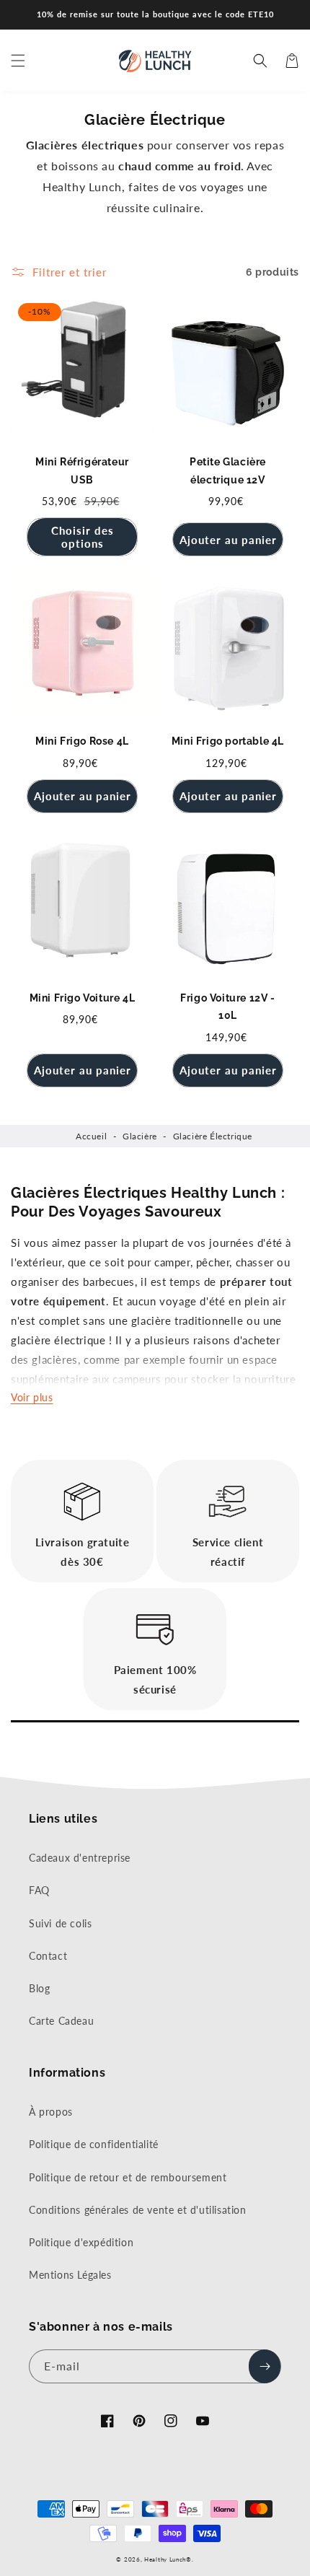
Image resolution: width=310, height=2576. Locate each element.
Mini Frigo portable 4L (228, 741)
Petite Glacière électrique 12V (228, 471)
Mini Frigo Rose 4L (82, 741)
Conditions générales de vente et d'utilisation (138, 2210)
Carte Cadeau (61, 2021)
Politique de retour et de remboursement (128, 2177)
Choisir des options (83, 537)
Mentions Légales (70, 2275)
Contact (48, 1956)
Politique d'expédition (81, 2242)
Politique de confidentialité (94, 2144)
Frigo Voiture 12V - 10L (227, 1007)
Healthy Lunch (165, 2559)
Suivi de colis (60, 1923)
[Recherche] (260, 61)
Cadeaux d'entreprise (80, 1858)
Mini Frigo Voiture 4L (83, 998)
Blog (39, 1988)
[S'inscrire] (265, 2366)
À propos (51, 2112)
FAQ (39, 1890)
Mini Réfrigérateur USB (82, 471)
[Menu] (18, 61)
